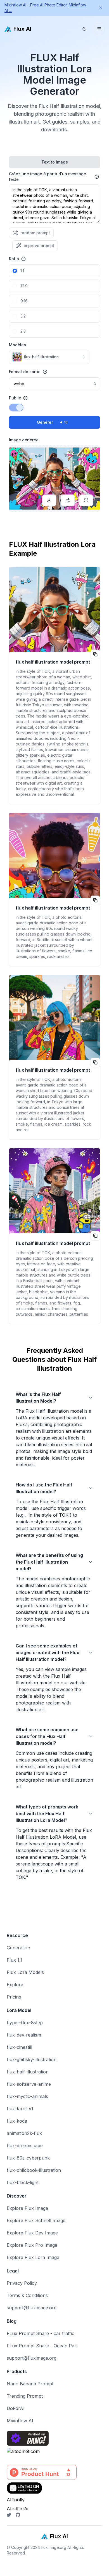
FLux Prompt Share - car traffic (41, 2333)
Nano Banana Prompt (30, 2384)
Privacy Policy (22, 2283)
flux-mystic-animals (27, 2096)
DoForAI (16, 2408)
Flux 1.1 (14, 1960)
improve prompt (39, 246)
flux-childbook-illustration (34, 2170)
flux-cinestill (19, 2047)
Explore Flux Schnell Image (36, 2220)
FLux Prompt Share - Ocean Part (42, 2346)
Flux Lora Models (25, 1972)
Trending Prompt (25, 2396)
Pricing (14, 1997)
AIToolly (16, 2500)
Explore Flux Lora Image (33, 2257)
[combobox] (49, 357)
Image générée (24, 440)
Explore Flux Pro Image (32, 2245)
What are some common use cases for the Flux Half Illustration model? (47, 1736)
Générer (52, 422)
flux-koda (17, 2121)
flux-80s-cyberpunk (28, 2158)
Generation (18, 1948)
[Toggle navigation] (99, 29)
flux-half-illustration (28, 2072)
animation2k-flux (24, 2133)
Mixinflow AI (20, 2421)
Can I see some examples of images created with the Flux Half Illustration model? (47, 1652)
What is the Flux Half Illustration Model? (38, 1398)
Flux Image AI (15, 2573)
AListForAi (17, 2509)
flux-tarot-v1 (20, 2109)
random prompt (35, 233)
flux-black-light (23, 2182)
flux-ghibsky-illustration (32, 2059)
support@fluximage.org (32, 2308)
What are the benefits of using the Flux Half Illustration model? (49, 1562)
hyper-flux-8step (25, 2023)
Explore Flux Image (27, 2208)
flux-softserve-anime (29, 2084)
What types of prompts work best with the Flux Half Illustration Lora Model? (47, 1813)
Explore (15, 1985)
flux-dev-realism (24, 2035)
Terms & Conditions (27, 2295)
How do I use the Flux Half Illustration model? (44, 1488)
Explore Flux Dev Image (32, 2233)
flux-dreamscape (25, 2146)
